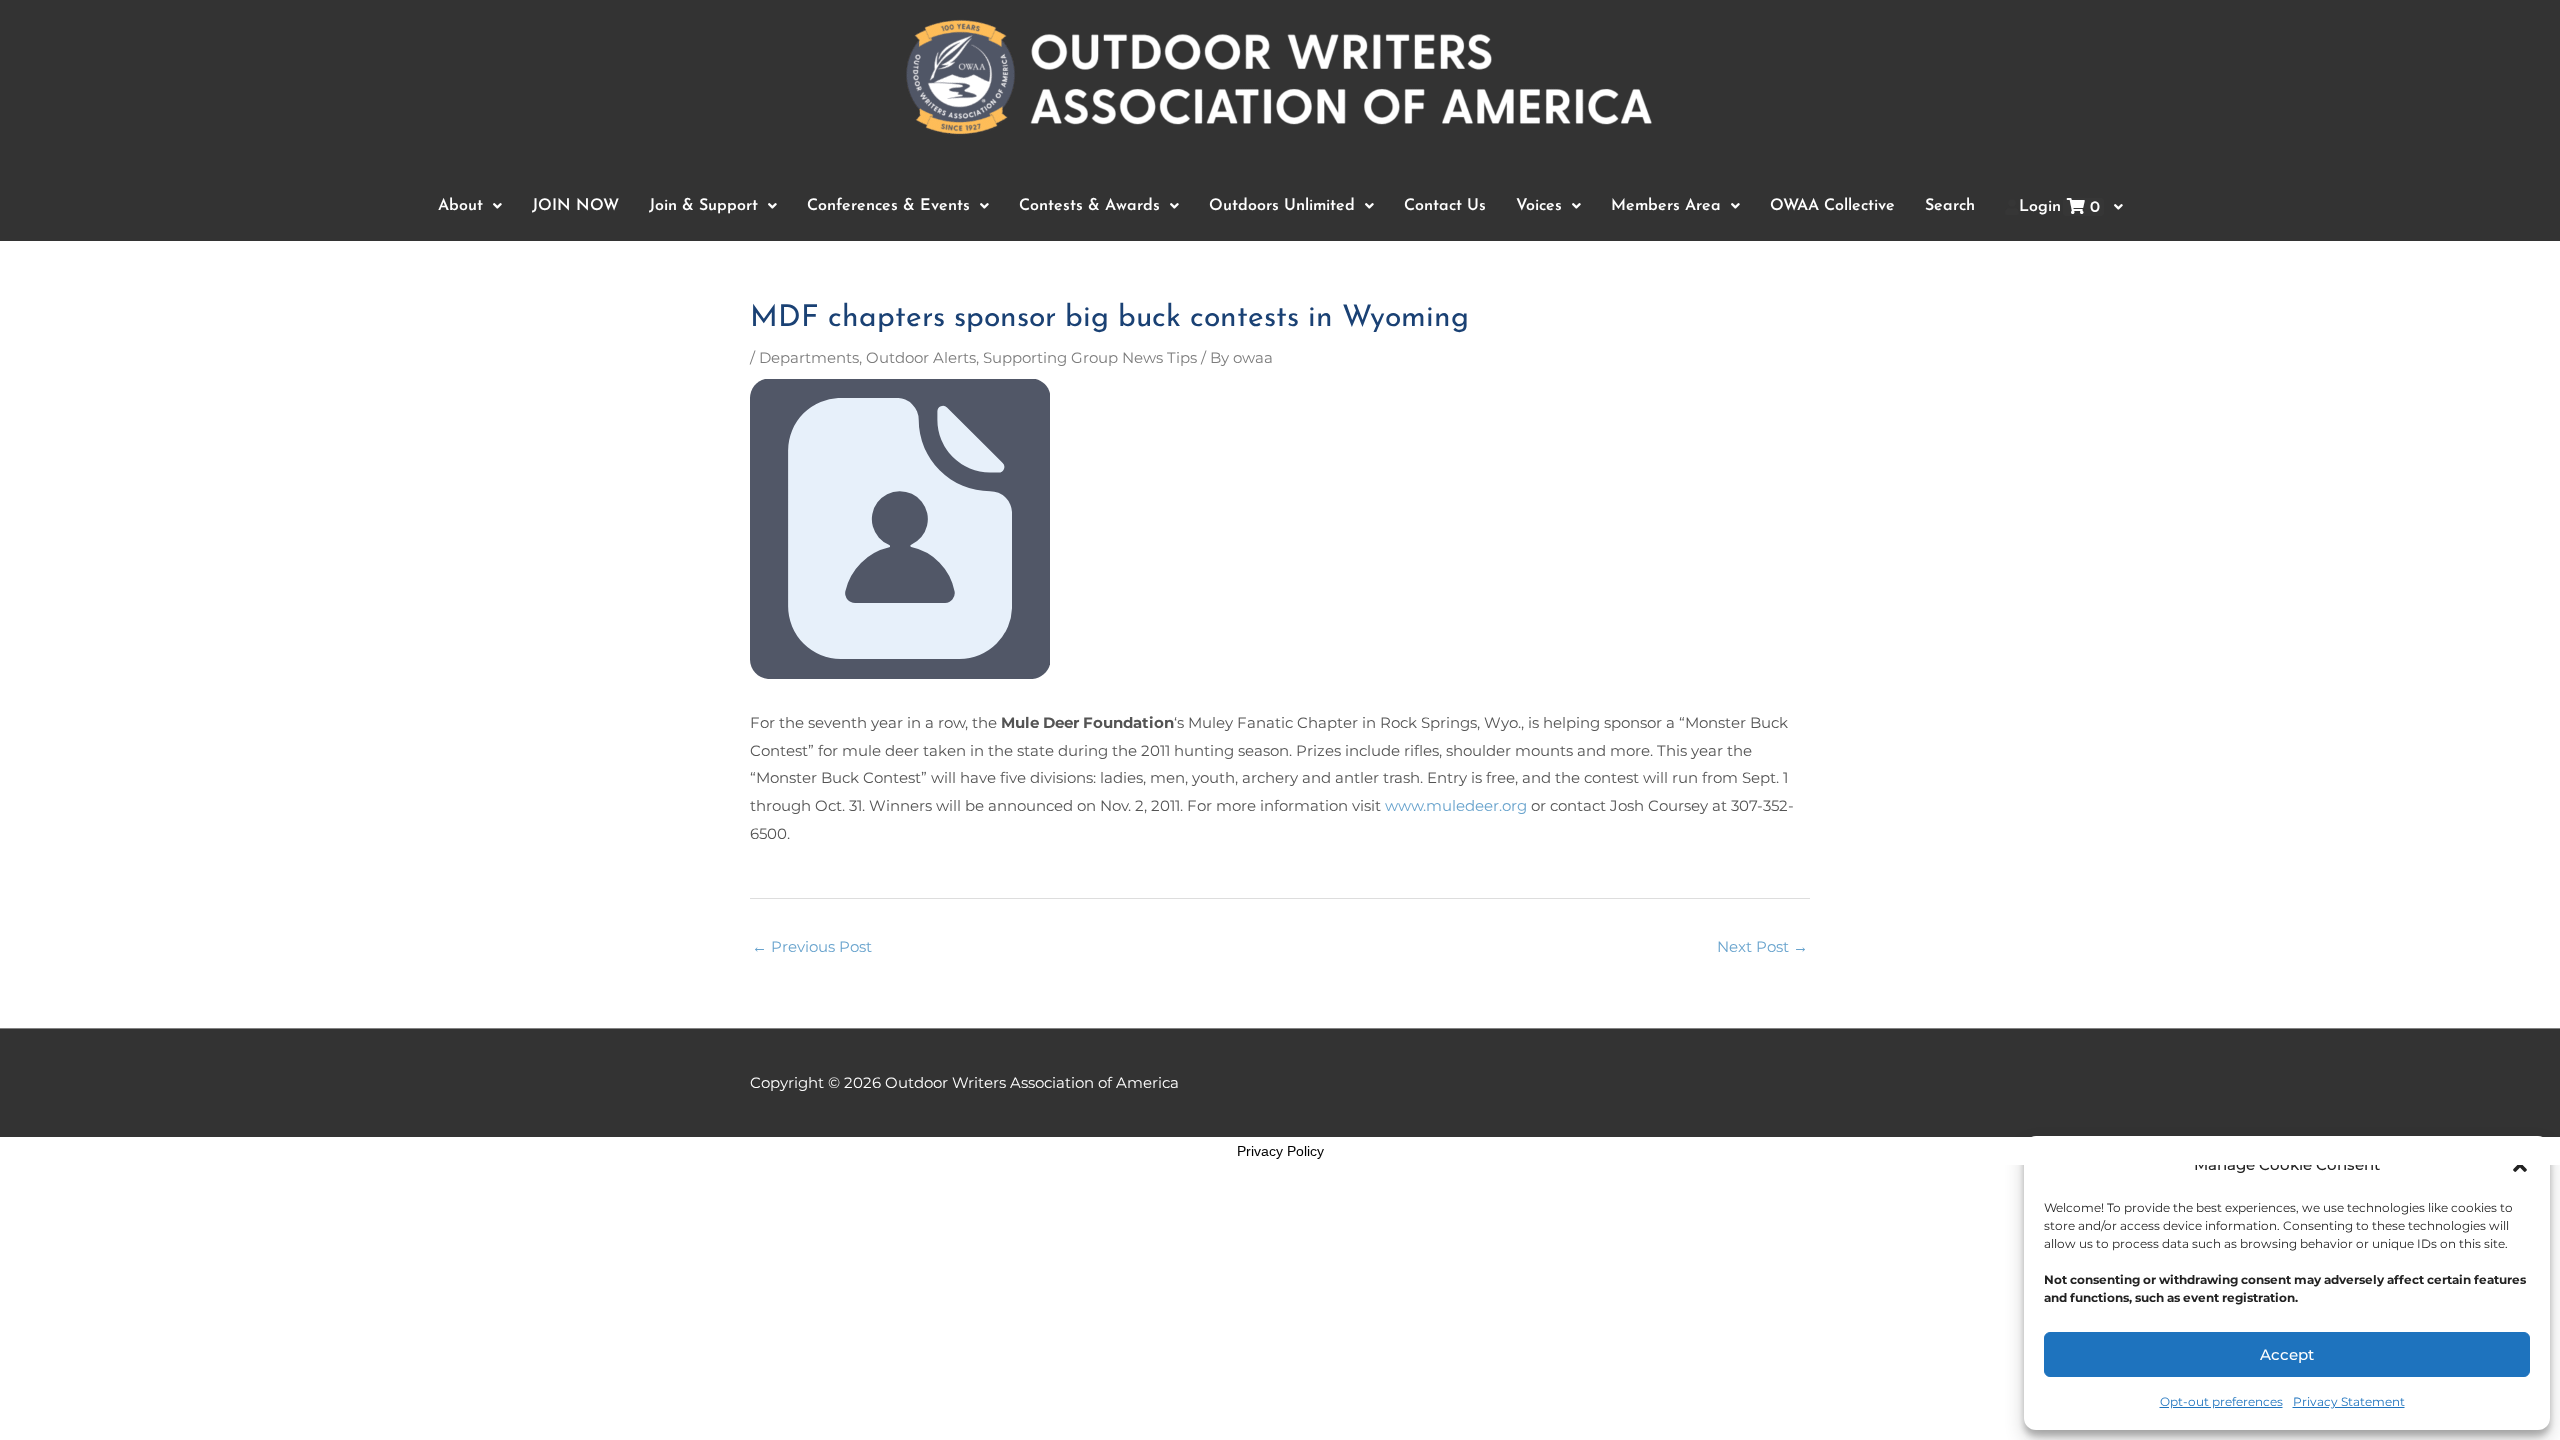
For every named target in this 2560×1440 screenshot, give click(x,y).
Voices (1539, 206)
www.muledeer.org (1456, 805)
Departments (809, 357)
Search (1950, 206)
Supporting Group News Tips (1090, 357)
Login (2059, 207)
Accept (2287, 1354)
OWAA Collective (1832, 206)
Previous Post (812, 946)
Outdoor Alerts (921, 357)
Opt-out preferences (2221, 1401)
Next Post (1762, 946)
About (460, 206)
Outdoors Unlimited (1282, 206)
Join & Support (703, 206)
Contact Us (1445, 206)
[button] (2520, 1165)
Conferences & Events (888, 206)
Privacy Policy (1280, 1151)
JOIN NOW (575, 206)
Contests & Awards (1089, 206)
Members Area (1666, 206)
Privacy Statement (2349, 1401)
